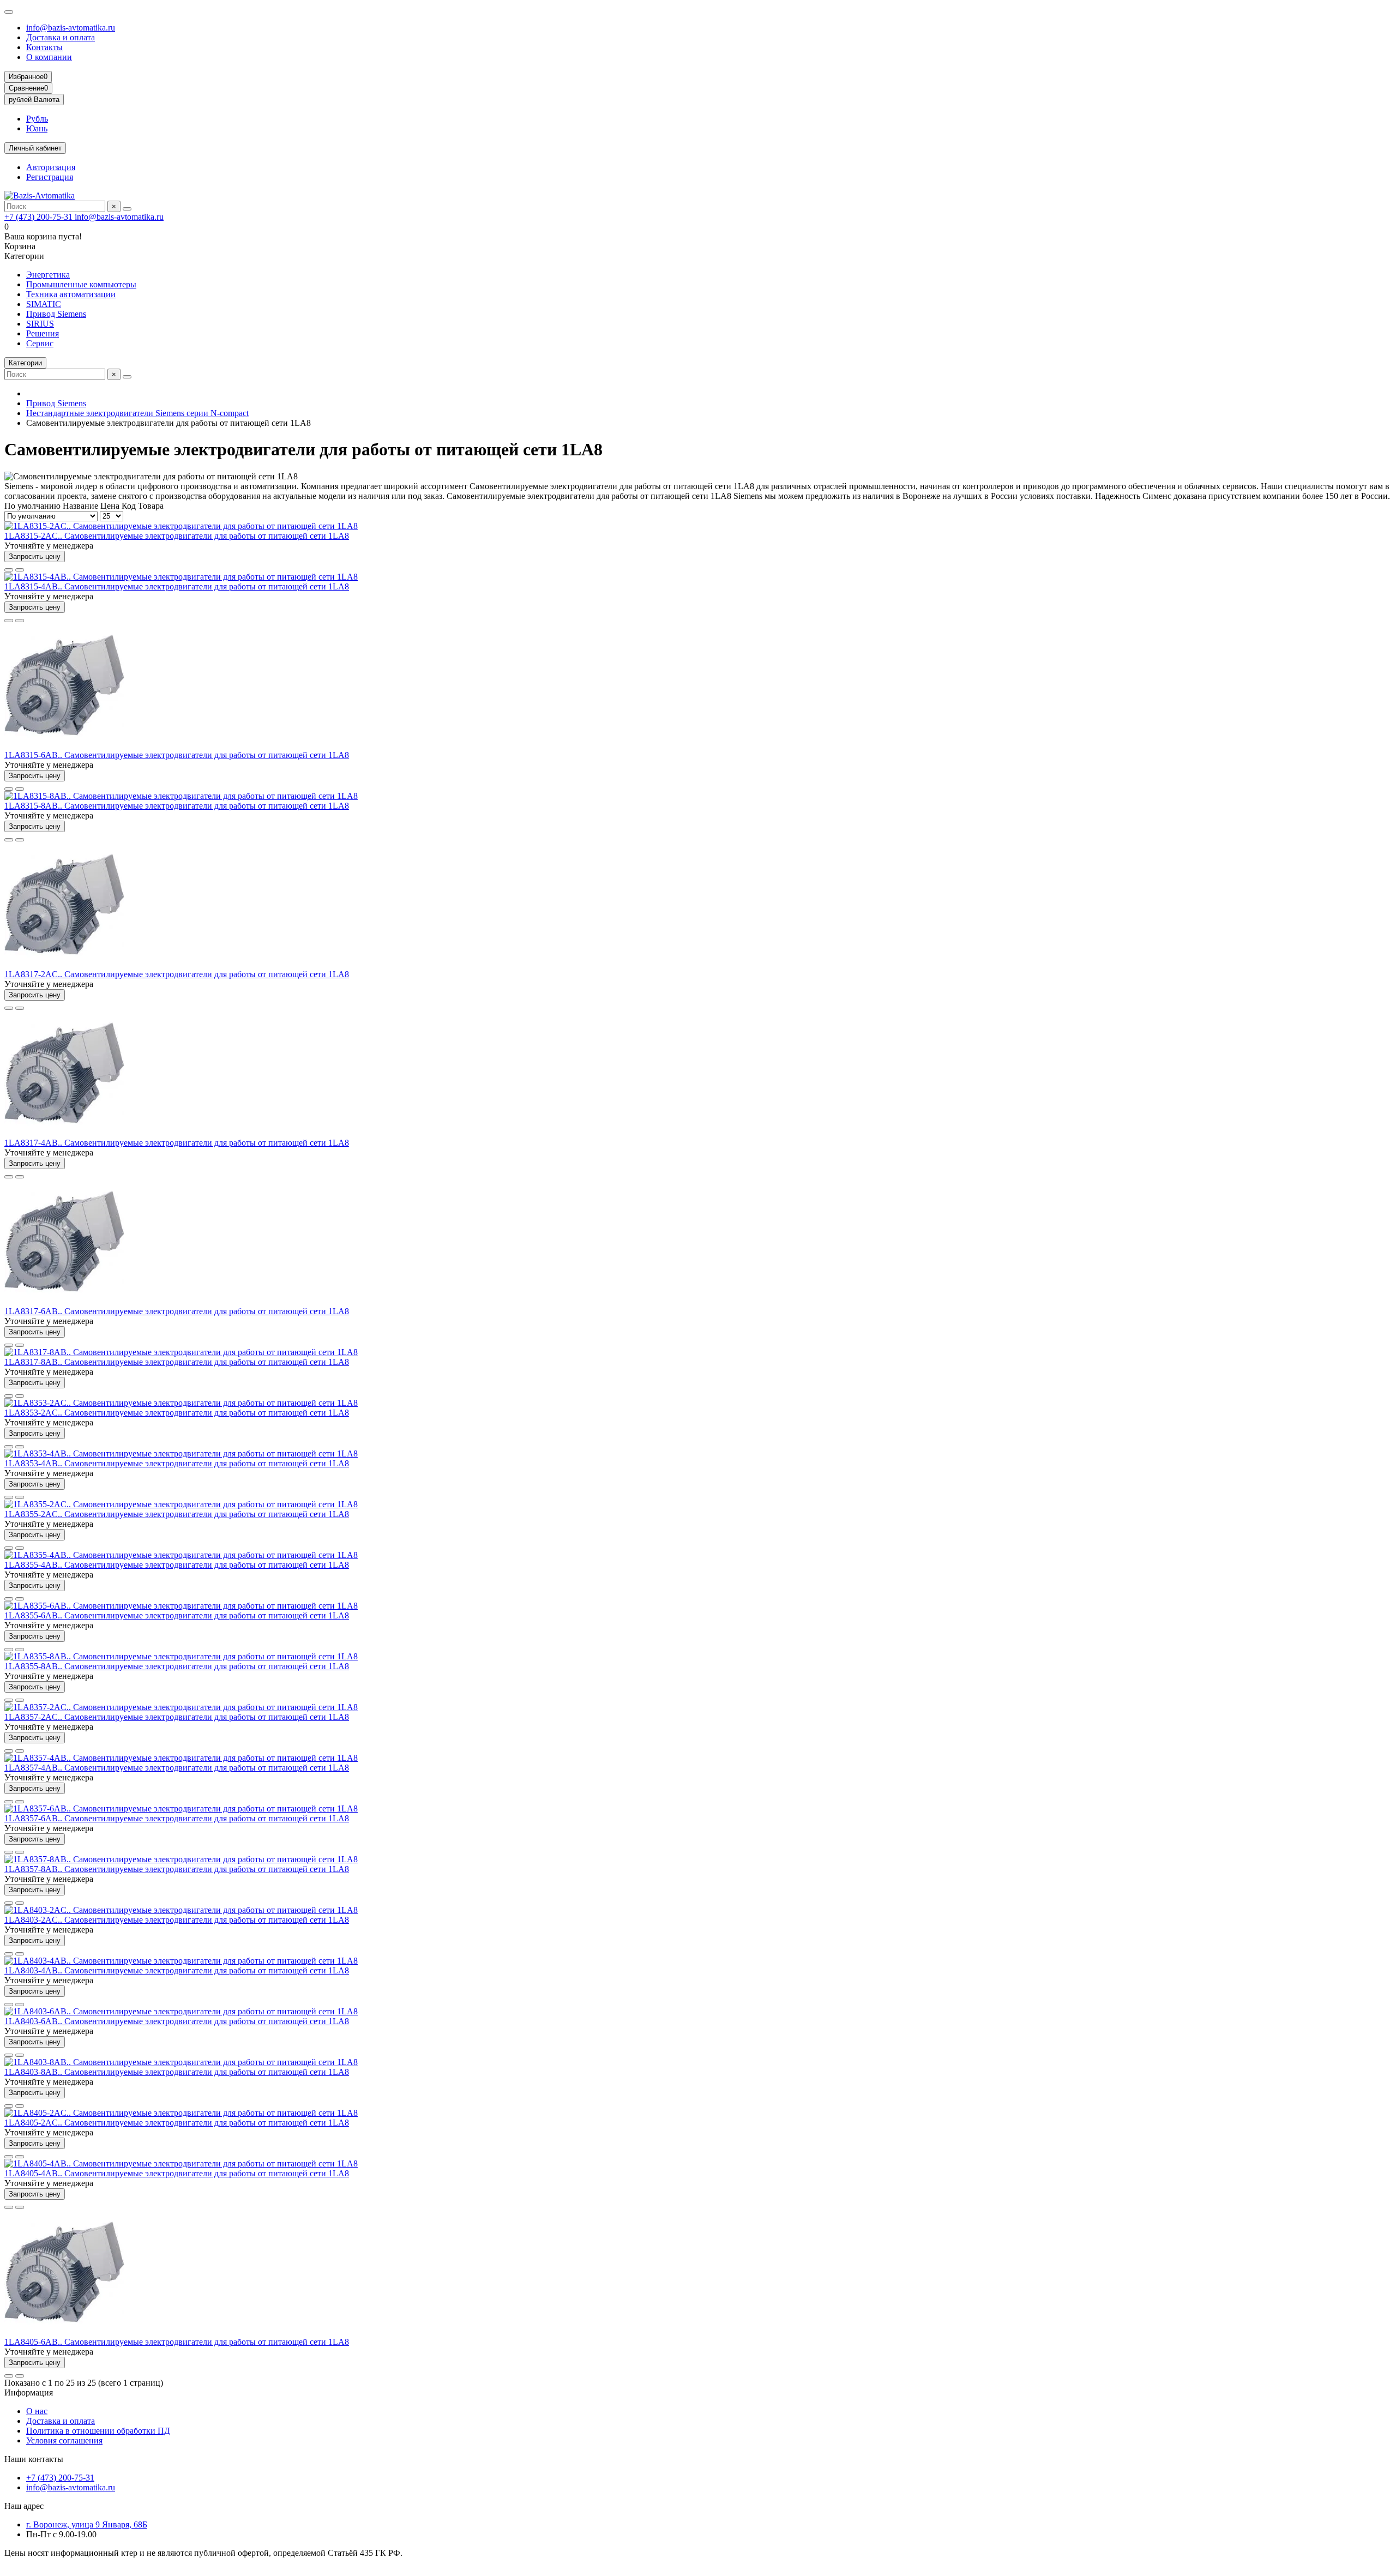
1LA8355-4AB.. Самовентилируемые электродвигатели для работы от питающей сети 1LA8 (177, 1565)
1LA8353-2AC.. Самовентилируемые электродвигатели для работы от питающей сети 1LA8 (177, 1413)
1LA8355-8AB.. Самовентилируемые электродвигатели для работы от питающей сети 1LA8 (177, 1666)
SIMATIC (44, 304)
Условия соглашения (64, 2440)
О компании (49, 57)
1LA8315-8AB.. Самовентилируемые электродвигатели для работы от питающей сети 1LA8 (177, 806)
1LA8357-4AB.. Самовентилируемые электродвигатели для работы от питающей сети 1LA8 (177, 1768)
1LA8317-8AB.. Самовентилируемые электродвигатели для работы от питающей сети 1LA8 (177, 1362)
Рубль (37, 119)
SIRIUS (40, 324)
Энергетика (48, 275)
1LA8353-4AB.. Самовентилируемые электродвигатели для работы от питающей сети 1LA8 (177, 1463)
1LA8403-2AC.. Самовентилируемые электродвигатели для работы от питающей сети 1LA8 (177, 1920)
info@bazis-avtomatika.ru (71, 28)
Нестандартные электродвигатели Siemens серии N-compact (137, 413)
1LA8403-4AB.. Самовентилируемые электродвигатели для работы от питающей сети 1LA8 (177, 1970)
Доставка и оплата (61, 37)
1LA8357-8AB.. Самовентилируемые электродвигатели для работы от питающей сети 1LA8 (177, 1869)
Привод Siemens (56, 314)
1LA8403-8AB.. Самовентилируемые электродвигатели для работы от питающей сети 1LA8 (177, 2072)
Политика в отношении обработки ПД (98, 2431)
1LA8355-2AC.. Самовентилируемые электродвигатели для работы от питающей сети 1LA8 (177, 1514)
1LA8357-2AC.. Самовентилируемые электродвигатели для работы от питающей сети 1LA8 (177, 1717)
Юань (37, 128)
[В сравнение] (20, 570)
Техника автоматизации (71, 294)
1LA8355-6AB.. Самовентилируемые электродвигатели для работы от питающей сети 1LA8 (177, 1615)
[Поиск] (127, 209)
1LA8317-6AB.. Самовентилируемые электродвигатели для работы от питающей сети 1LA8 (177, 1311)
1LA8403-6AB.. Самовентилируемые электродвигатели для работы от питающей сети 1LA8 (177, 2021)
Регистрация (50, 177)
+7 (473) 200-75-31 (40, 217)
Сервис (40, 343)
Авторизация (51, 167)
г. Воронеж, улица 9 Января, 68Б (87, 2524)
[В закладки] (9, 570)
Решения (43, 333)
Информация (29, 2393)
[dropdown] (9, 12)
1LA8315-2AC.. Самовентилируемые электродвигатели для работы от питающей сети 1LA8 (177, 536)
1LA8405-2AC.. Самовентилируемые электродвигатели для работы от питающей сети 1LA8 (177, 2123)
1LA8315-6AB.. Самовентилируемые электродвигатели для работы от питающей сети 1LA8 (177, 755)
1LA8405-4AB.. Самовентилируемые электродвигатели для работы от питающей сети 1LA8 (177, 2173)
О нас (37, 2411)
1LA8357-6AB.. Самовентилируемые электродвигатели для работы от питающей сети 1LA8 (177, 1818)
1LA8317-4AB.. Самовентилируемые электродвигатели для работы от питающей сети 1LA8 (177, 1143)
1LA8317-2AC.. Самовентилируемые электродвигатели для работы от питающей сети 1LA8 (177, 974)
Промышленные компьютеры (81, 284)
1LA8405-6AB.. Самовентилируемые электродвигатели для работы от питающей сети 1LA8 (177, 2342)
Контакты (44, 47)
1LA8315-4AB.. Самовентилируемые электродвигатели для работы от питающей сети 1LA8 (177, 586)
